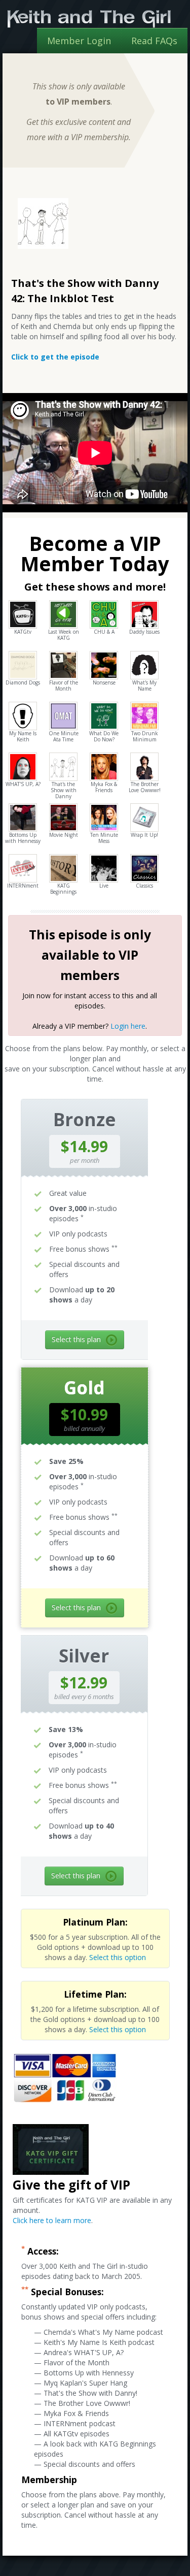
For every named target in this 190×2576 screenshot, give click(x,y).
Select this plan (76, 1339)
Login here (128, 1026)
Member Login (79, 41)
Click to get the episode (55, 357)
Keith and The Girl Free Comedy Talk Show (89, 19)
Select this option (118, 1957)
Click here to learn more (52, 2220)
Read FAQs (154, 41)
